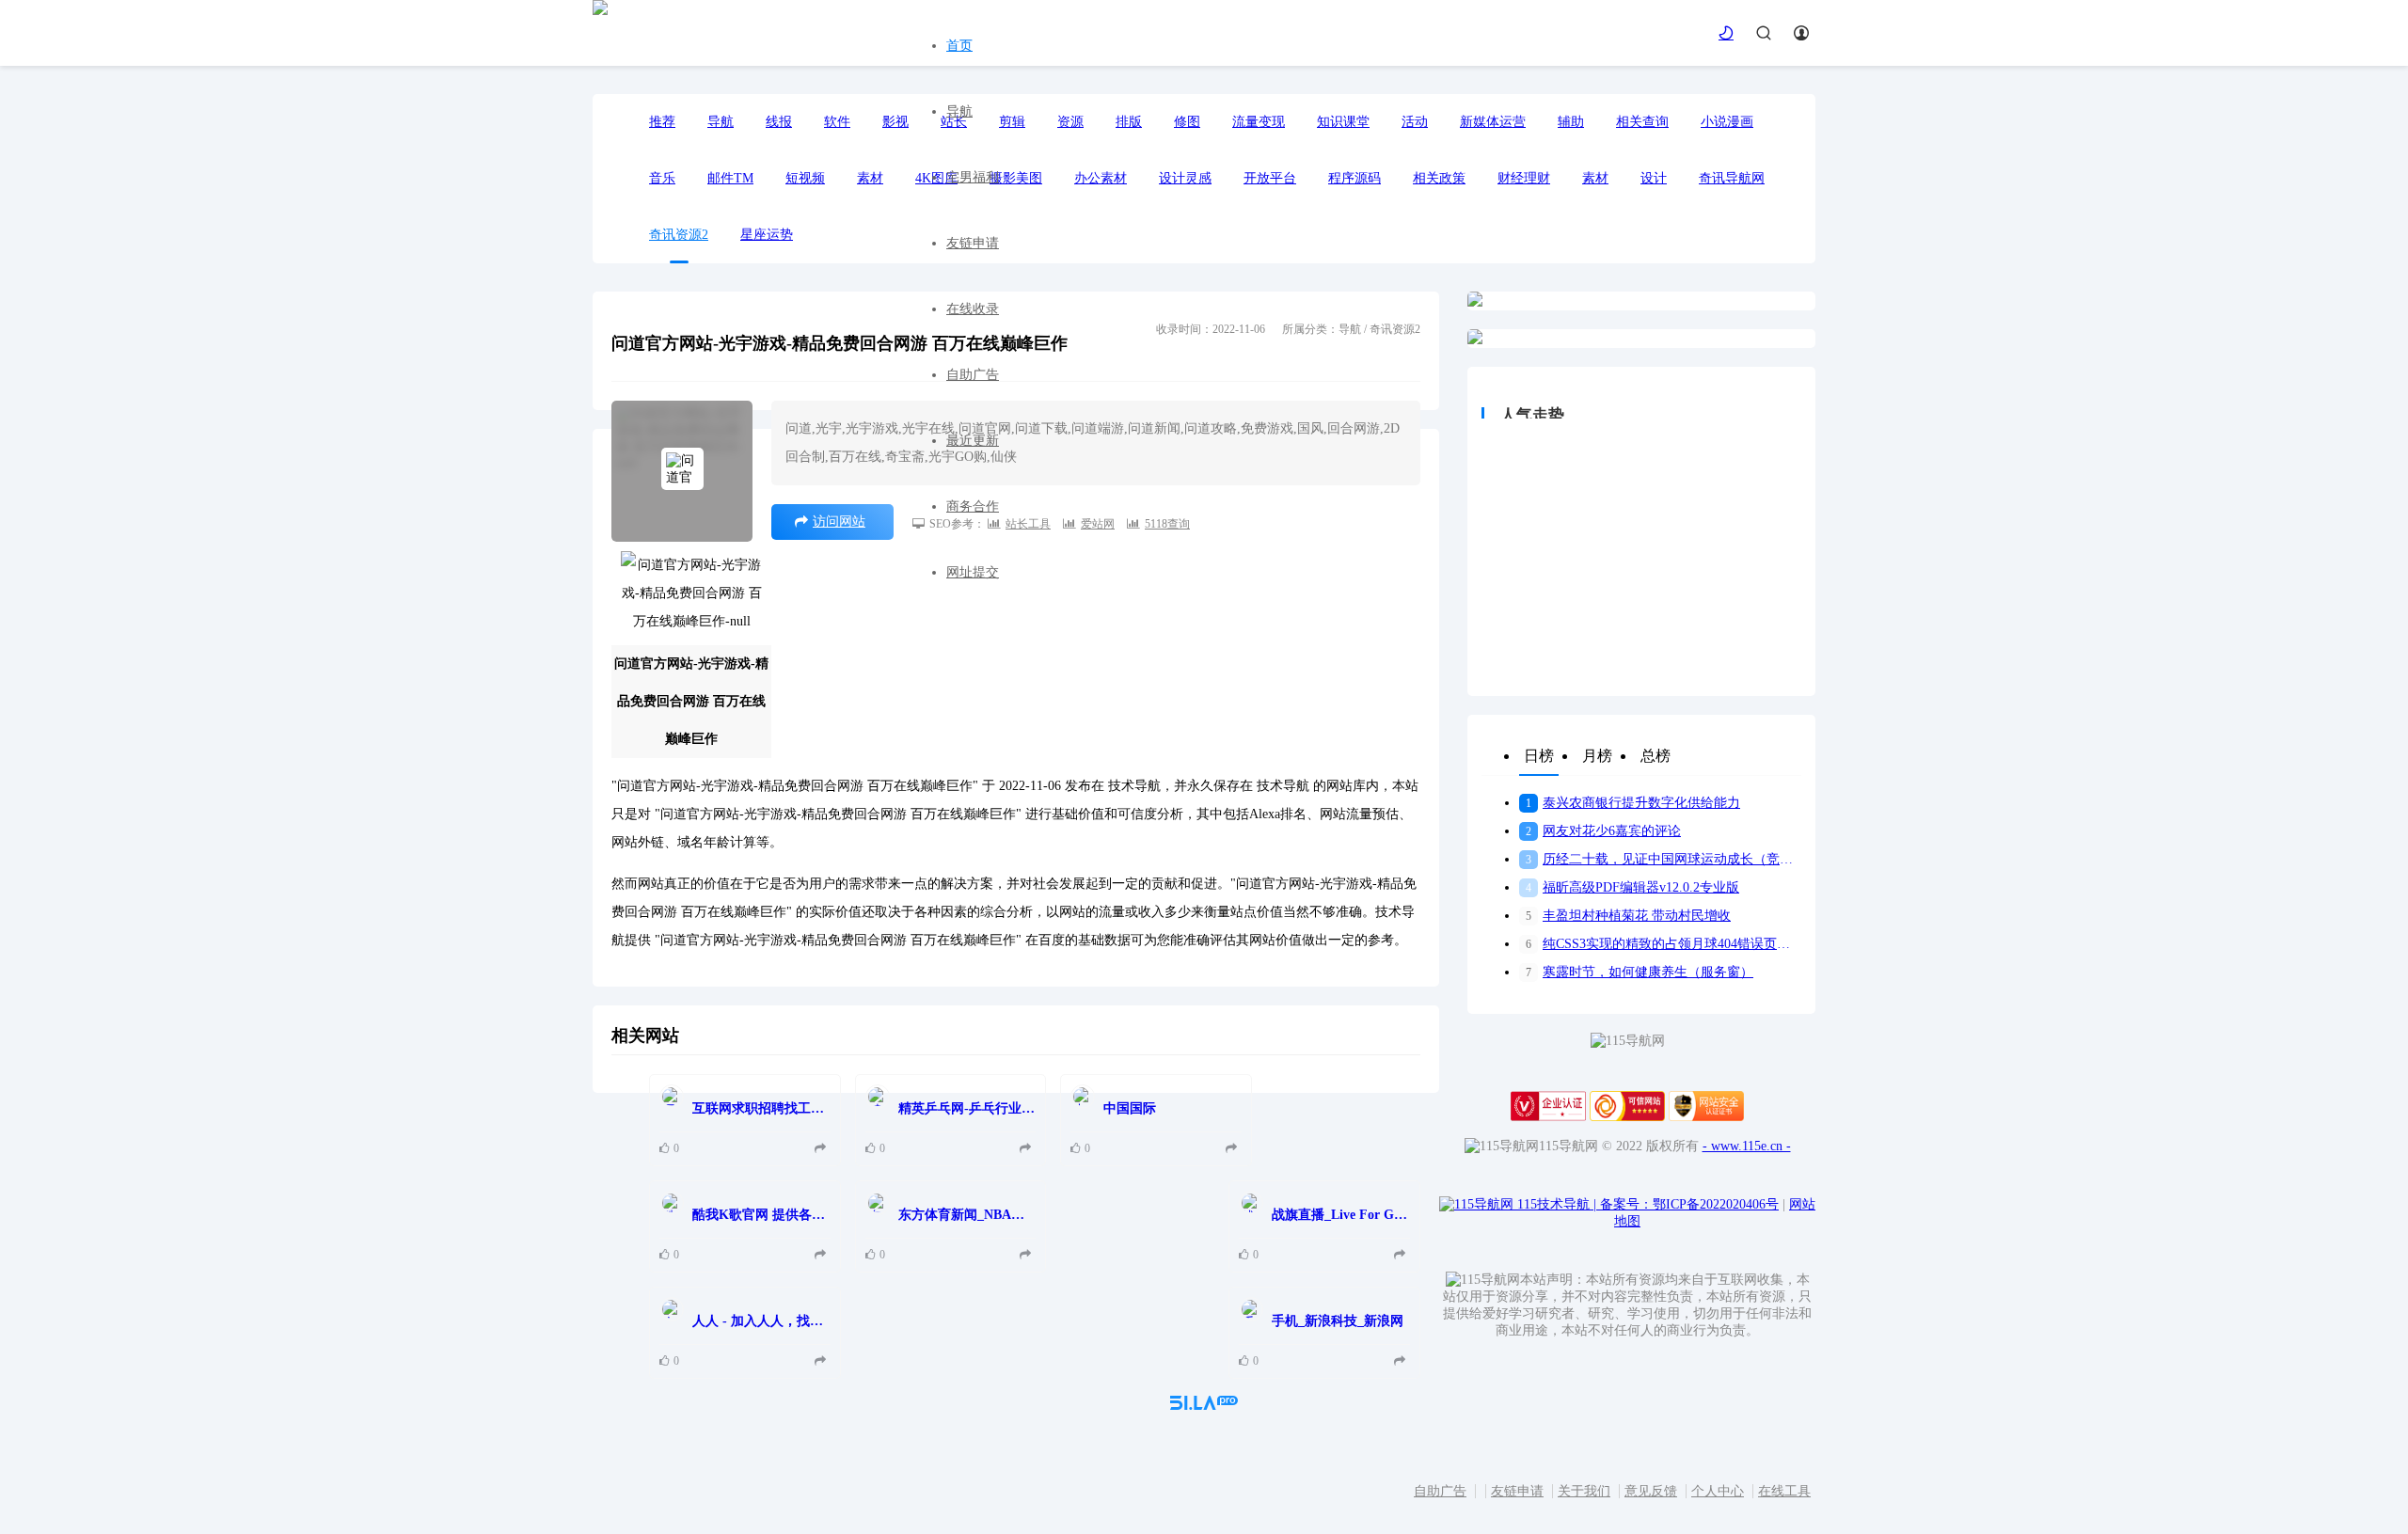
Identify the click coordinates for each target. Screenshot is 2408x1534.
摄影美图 (1016, 178)
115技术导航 (1557, 1204)
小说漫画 (1727, 122)
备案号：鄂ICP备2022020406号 (1689, 1204)
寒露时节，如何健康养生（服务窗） (1640, 972)
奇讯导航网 (1732, 178)
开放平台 (1270, 178)
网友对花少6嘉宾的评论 (1603, 831)
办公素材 (1101, 178)
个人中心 (1718, 1491)
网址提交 (973, 572)
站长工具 (1028, 524)
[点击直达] (823, 1149)
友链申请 (973, 243)
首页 (959, 46)
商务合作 (973, 506)
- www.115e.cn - (1747, 1146)
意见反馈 (1651, 1491)
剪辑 (1012, 122)
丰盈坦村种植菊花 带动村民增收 (1628, 916)
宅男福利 (973, 177)
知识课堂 (1343, 122)
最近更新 (973, 441)
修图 (1187, 122)
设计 (1654, 178)
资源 (1070, 122)
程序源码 (1354, 178)
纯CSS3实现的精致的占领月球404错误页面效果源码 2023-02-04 (1663, 944)
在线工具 (1784, 1491)
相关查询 (1642, 122)
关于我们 (1584, 1491)
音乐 (662, 178)
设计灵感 (1185, 178)
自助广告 (973, 375)
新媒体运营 (1493, 122)
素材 (1595, 178)
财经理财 (1524, 178)
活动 (1415, 122)
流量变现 (1259, 122)
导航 (959, 111)
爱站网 (1098, 524)
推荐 (662, 122)
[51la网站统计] (1204, 1406)
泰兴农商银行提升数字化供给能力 (1633, 803)
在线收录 (973, 309)
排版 (1129, 122)
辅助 (1571, 122)
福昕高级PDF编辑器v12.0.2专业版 (1632, 887)
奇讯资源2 (679, 235)
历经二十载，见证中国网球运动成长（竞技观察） (1663, 859)
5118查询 (1167, 524)
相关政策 (1439, 178)
